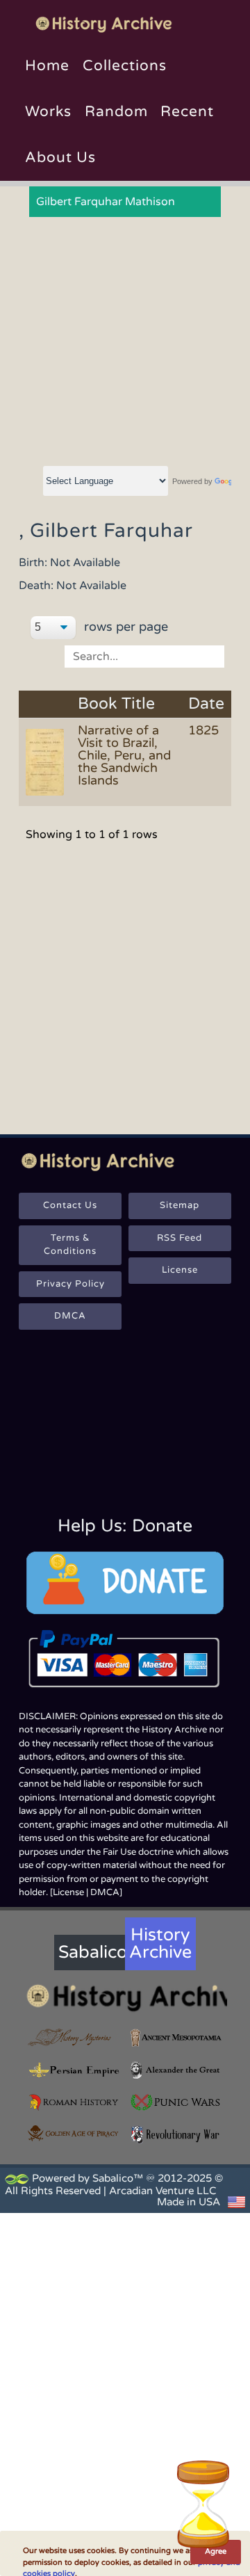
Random (116, 112)
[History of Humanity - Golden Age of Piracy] (74, 2133)
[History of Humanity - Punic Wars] (176, 2102)
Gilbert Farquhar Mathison (106, 202)
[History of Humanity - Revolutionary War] (176, 2134)
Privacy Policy (70, 1284)
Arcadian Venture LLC (162, 2191)
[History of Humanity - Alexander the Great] (176, 2070)
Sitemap (180, 1205)
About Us (60, 158)
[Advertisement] (125, 342)
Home (47, 66)
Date (206, 704)
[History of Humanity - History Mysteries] (74, 2038)
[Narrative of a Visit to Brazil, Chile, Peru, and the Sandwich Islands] (47, 762)
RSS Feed (180, 1238)
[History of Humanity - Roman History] (74, 2102)
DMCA (70, 1316)
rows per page (124, 627)
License (180, 1270)
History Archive (160, 1943)
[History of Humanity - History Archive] (125, 1997)
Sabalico (92, 1952)
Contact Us (70, 1205)
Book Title (116, 704)
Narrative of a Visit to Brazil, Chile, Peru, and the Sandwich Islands (124, 755)
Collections (125, 66)
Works (48, 112)
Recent (187, 112)
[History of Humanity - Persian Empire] (74, 2070)
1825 (203, 730)
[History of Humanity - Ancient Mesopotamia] (176, 2038)
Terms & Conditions (70, 1245)
